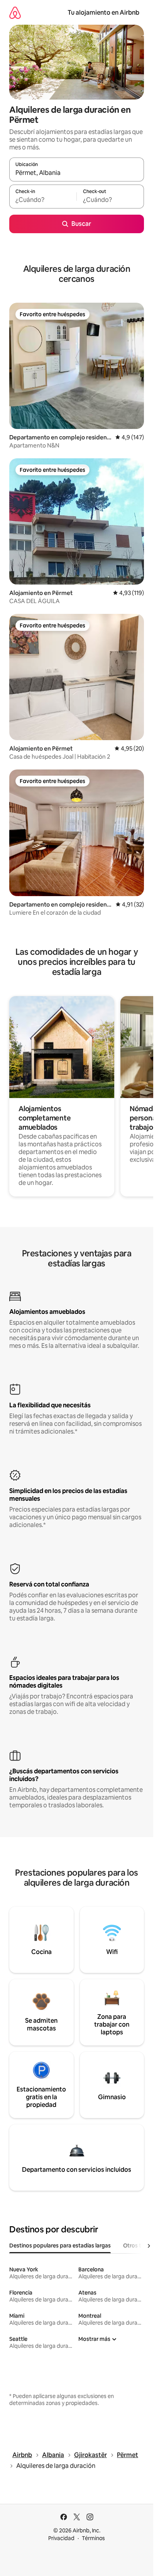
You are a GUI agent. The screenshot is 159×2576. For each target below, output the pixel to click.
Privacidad (61, 2538)
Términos (93, 2538)
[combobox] (77, 173)
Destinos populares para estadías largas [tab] (60, 2246)
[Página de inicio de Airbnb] (15, 13)
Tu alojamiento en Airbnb (103, 13)
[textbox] (43, 200)
